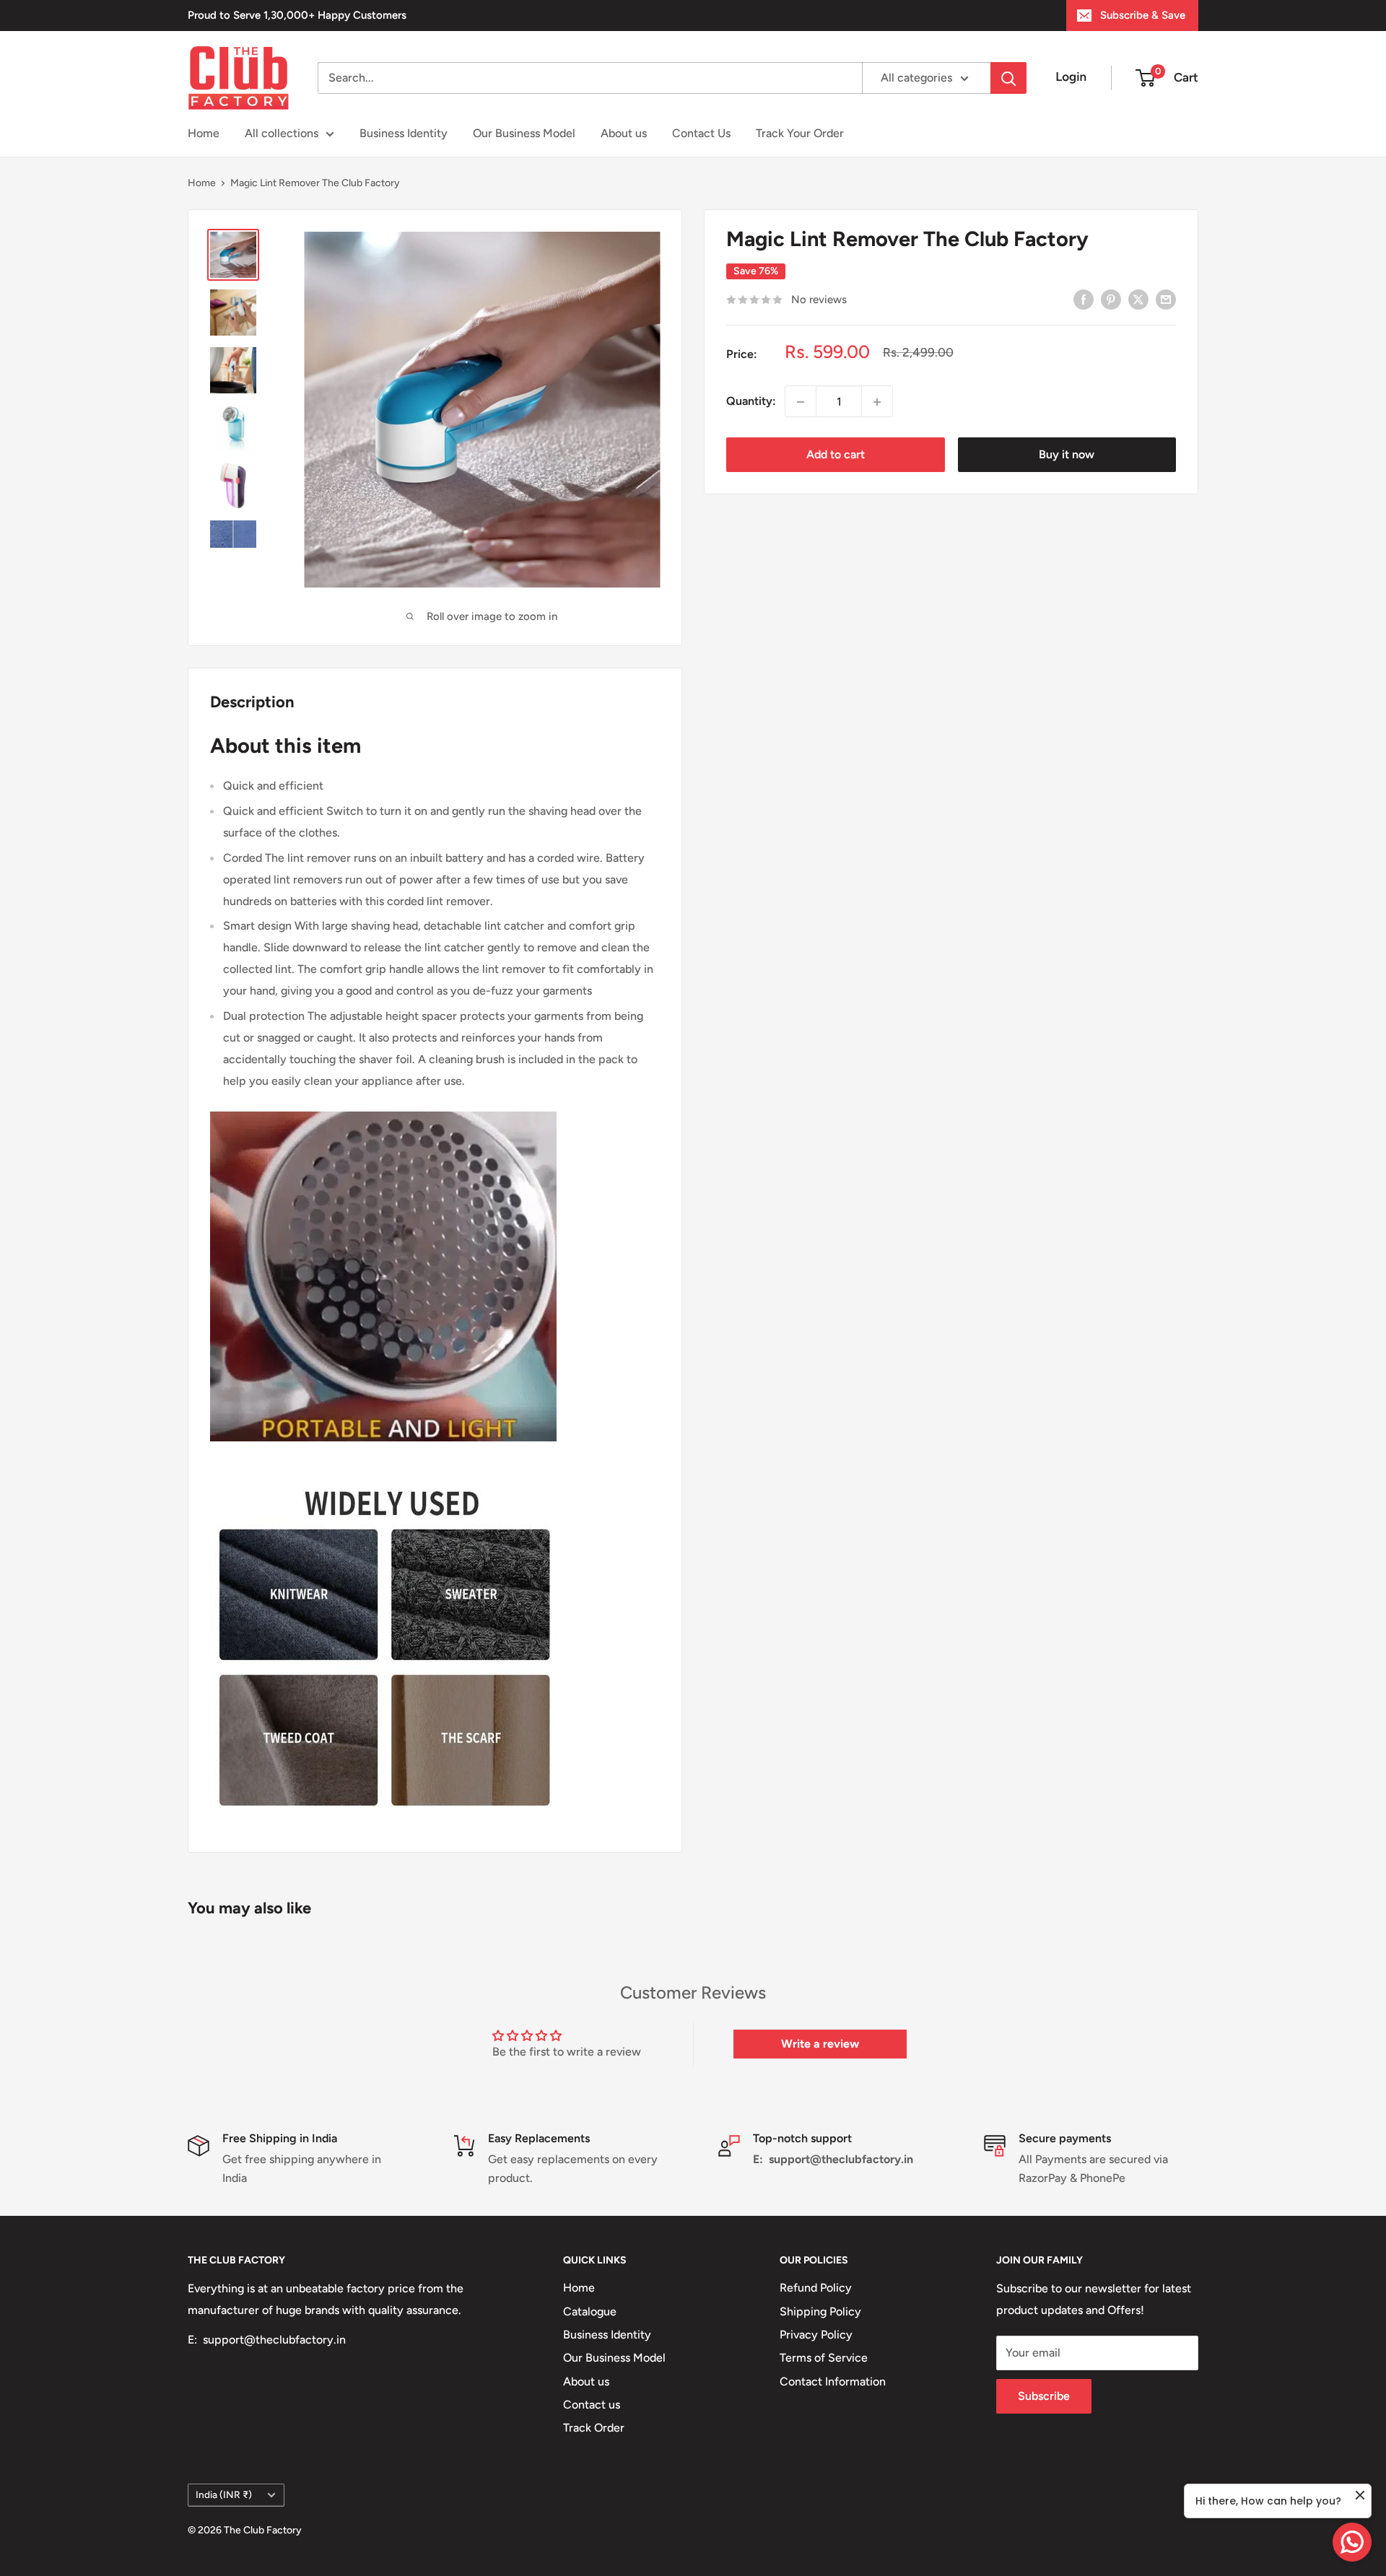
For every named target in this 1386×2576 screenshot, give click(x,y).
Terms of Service (824, 2358)
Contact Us (701, 133)
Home (204, 133)
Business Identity (404, 133)
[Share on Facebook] (1084, 299)
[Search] (1008, 78)
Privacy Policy (816, 2335)
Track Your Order (800, 133)
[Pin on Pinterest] (1111, 299)
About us (624, 133)
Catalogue (590, 2311)
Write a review (820, 2044)
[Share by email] (1166, 299)
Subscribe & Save (1143, 15)
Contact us (592, 2405)
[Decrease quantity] (801, 402)
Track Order (594, 2428)
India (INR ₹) (224, 2494)
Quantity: (751, 402)
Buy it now (1067, 455)
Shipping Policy (820, 2311)
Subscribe (1044, 2396)
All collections (282, 133)
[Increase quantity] (877, 402)
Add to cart (836, 455)
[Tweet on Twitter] (1138, 299)
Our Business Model (524, 133)
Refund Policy (816, 2288)
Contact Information (833, 2381)
